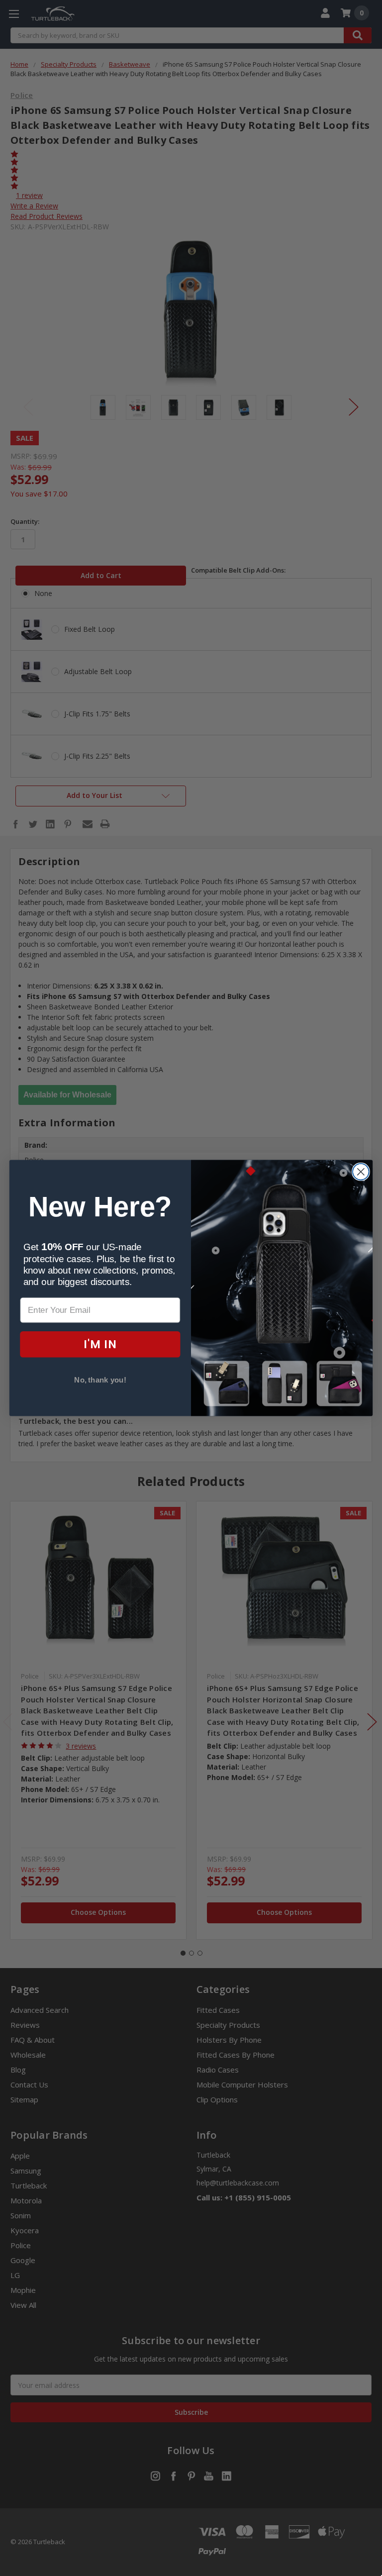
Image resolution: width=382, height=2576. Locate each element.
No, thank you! (100, 1380)
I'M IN (100, 1344)
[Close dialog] (361, 1172)
